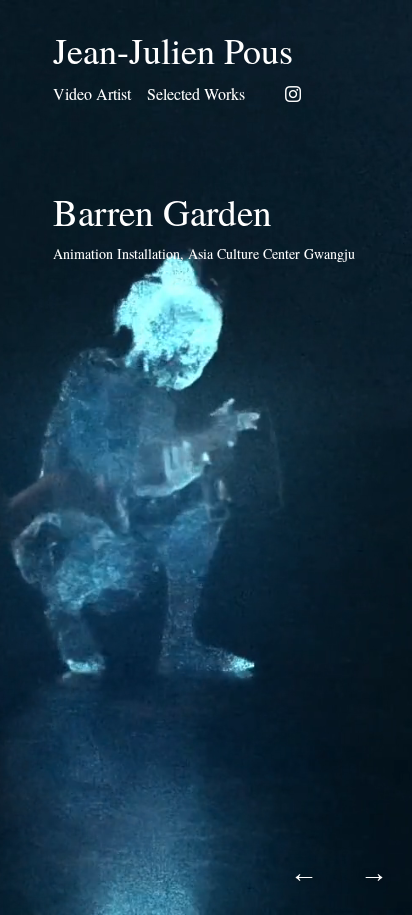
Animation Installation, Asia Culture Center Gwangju (204, 253)
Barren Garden (162, 211)
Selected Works (196, 93)
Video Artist (92, 93)
